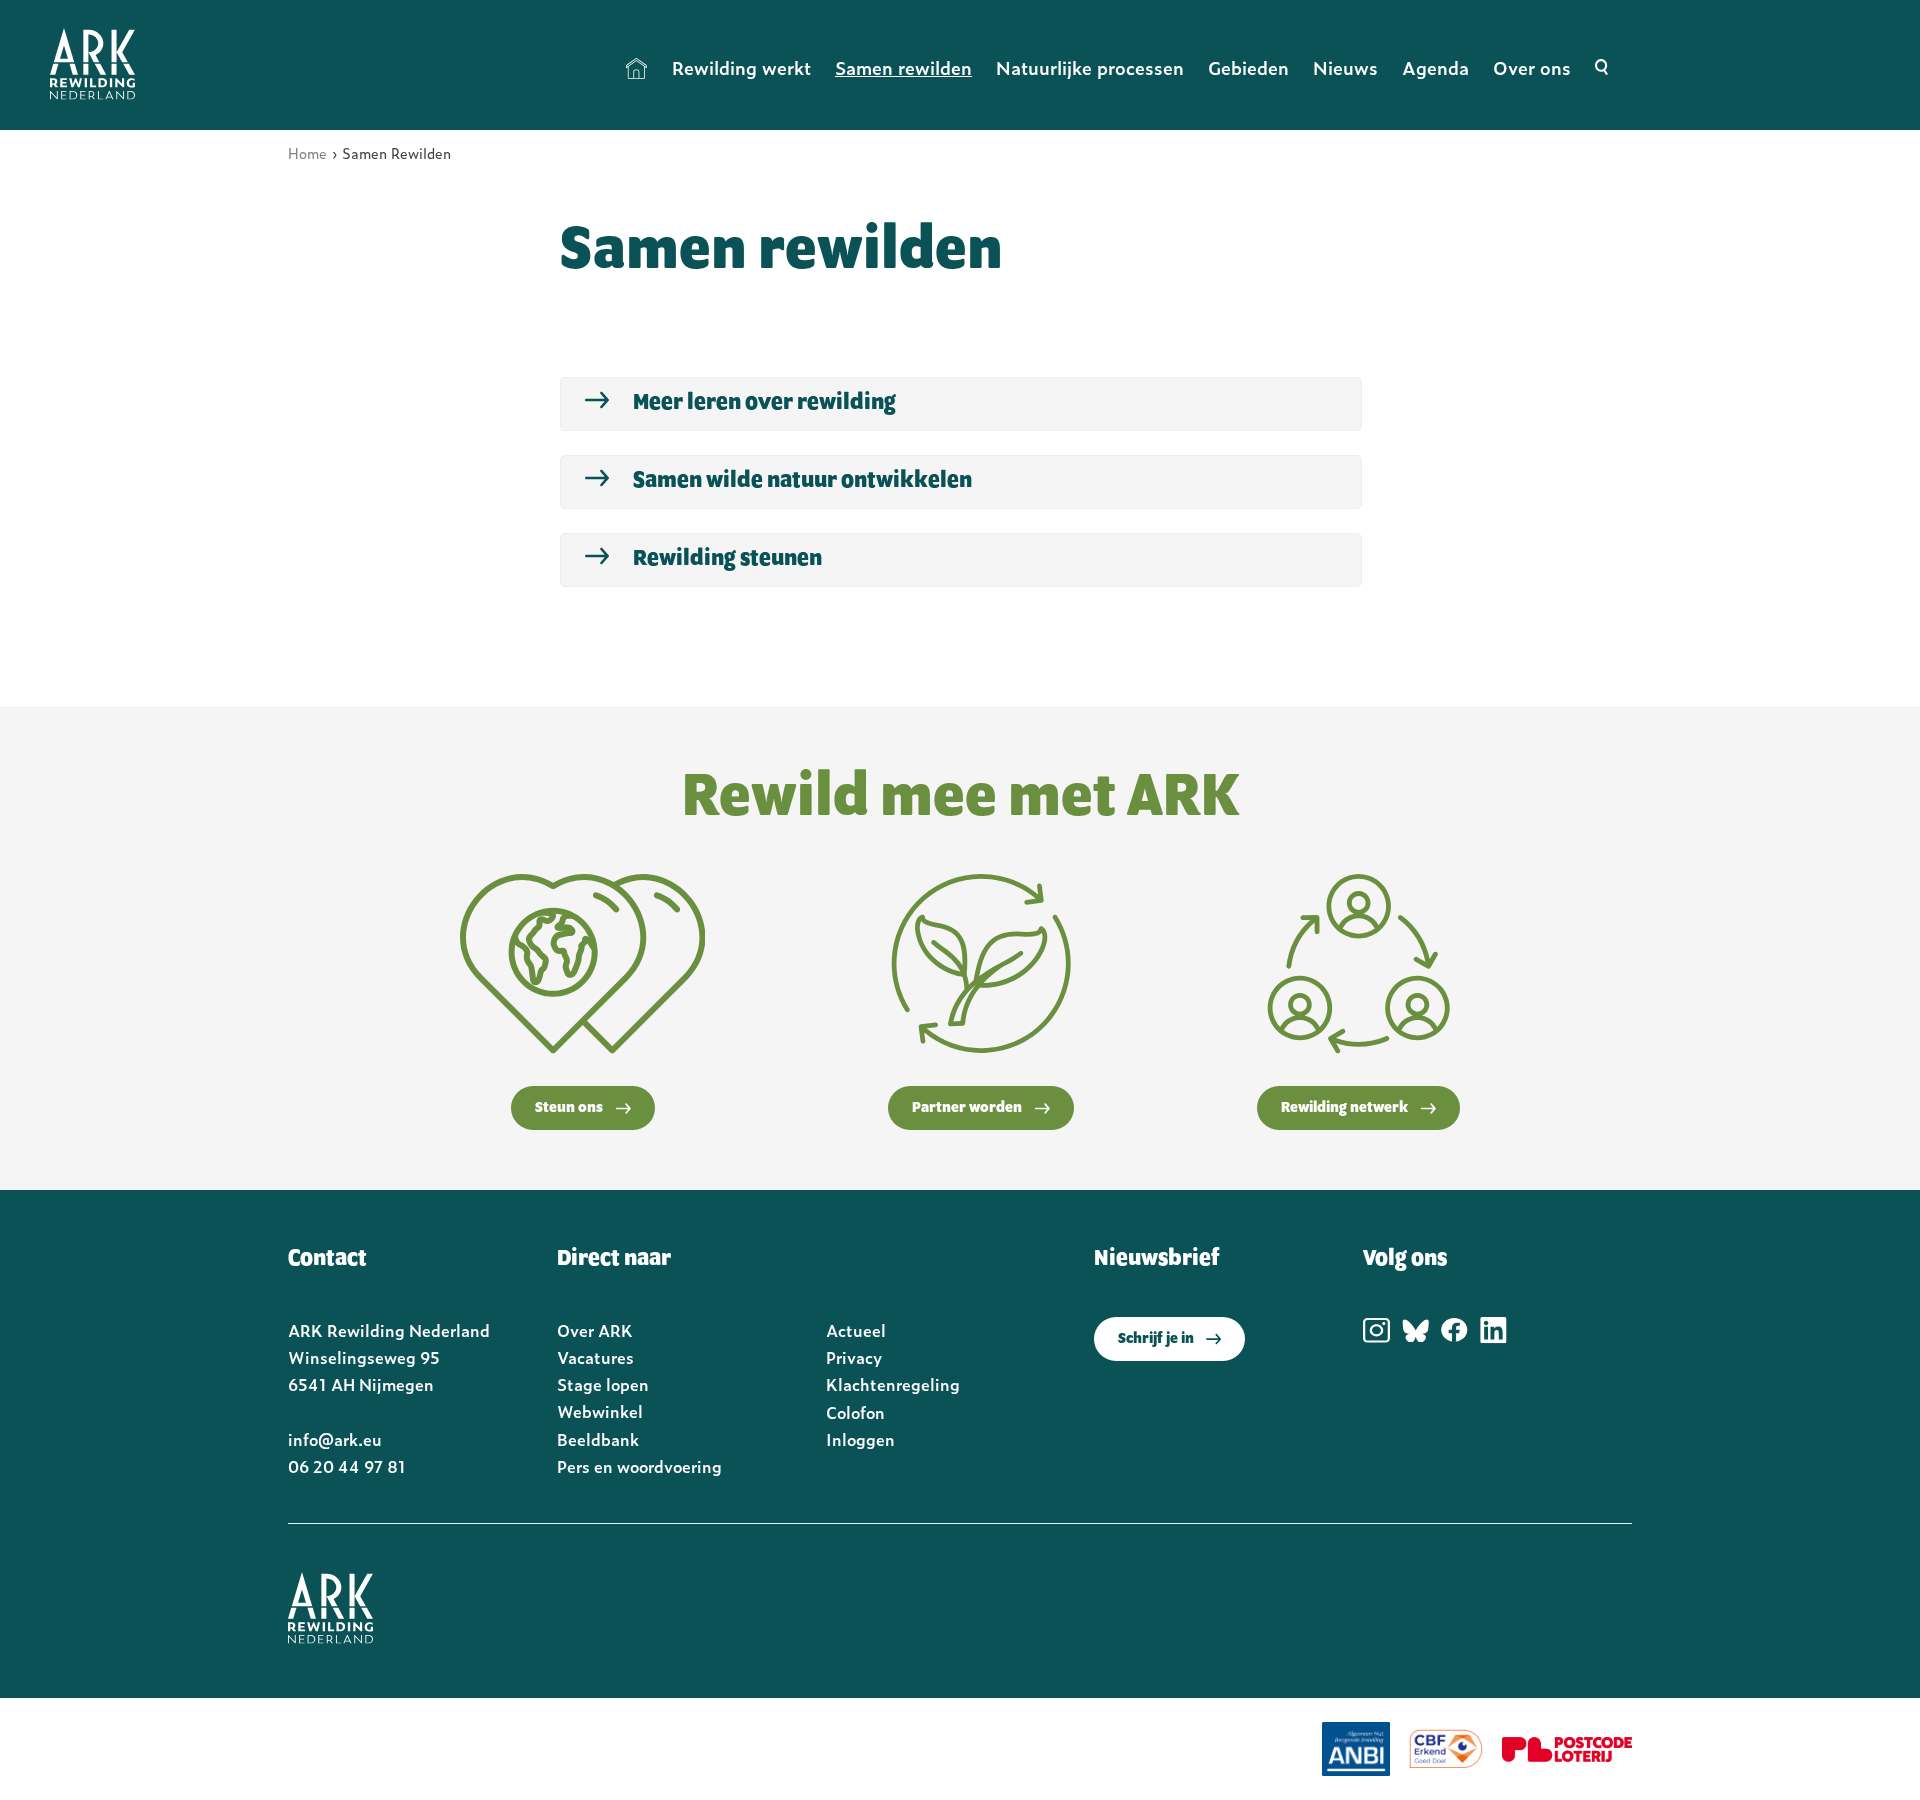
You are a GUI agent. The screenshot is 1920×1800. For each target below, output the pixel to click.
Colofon (855, 1412)
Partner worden (967, 1108)
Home (637, 68)
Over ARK (595, 1330)
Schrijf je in (1156, 1339)
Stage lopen (603, 1384)
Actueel (856, 1330)
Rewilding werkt (741, 67)
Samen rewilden (903, 67)
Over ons (1532, 67)
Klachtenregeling (893, 1384)
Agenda (1435, 67)
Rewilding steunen (727, 559)
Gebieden (1248, 67)
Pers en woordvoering (639, 1466)
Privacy (854, 1357)
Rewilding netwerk (1344, 1108)
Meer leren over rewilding (764, 403)
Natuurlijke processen (1090, 67)
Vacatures (595, 1357)
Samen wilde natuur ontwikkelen (802, 481)
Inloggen (860, 1439)
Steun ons (569, 1108)
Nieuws (1345, 67)
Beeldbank (598, 1439)
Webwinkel (600, 1411)
